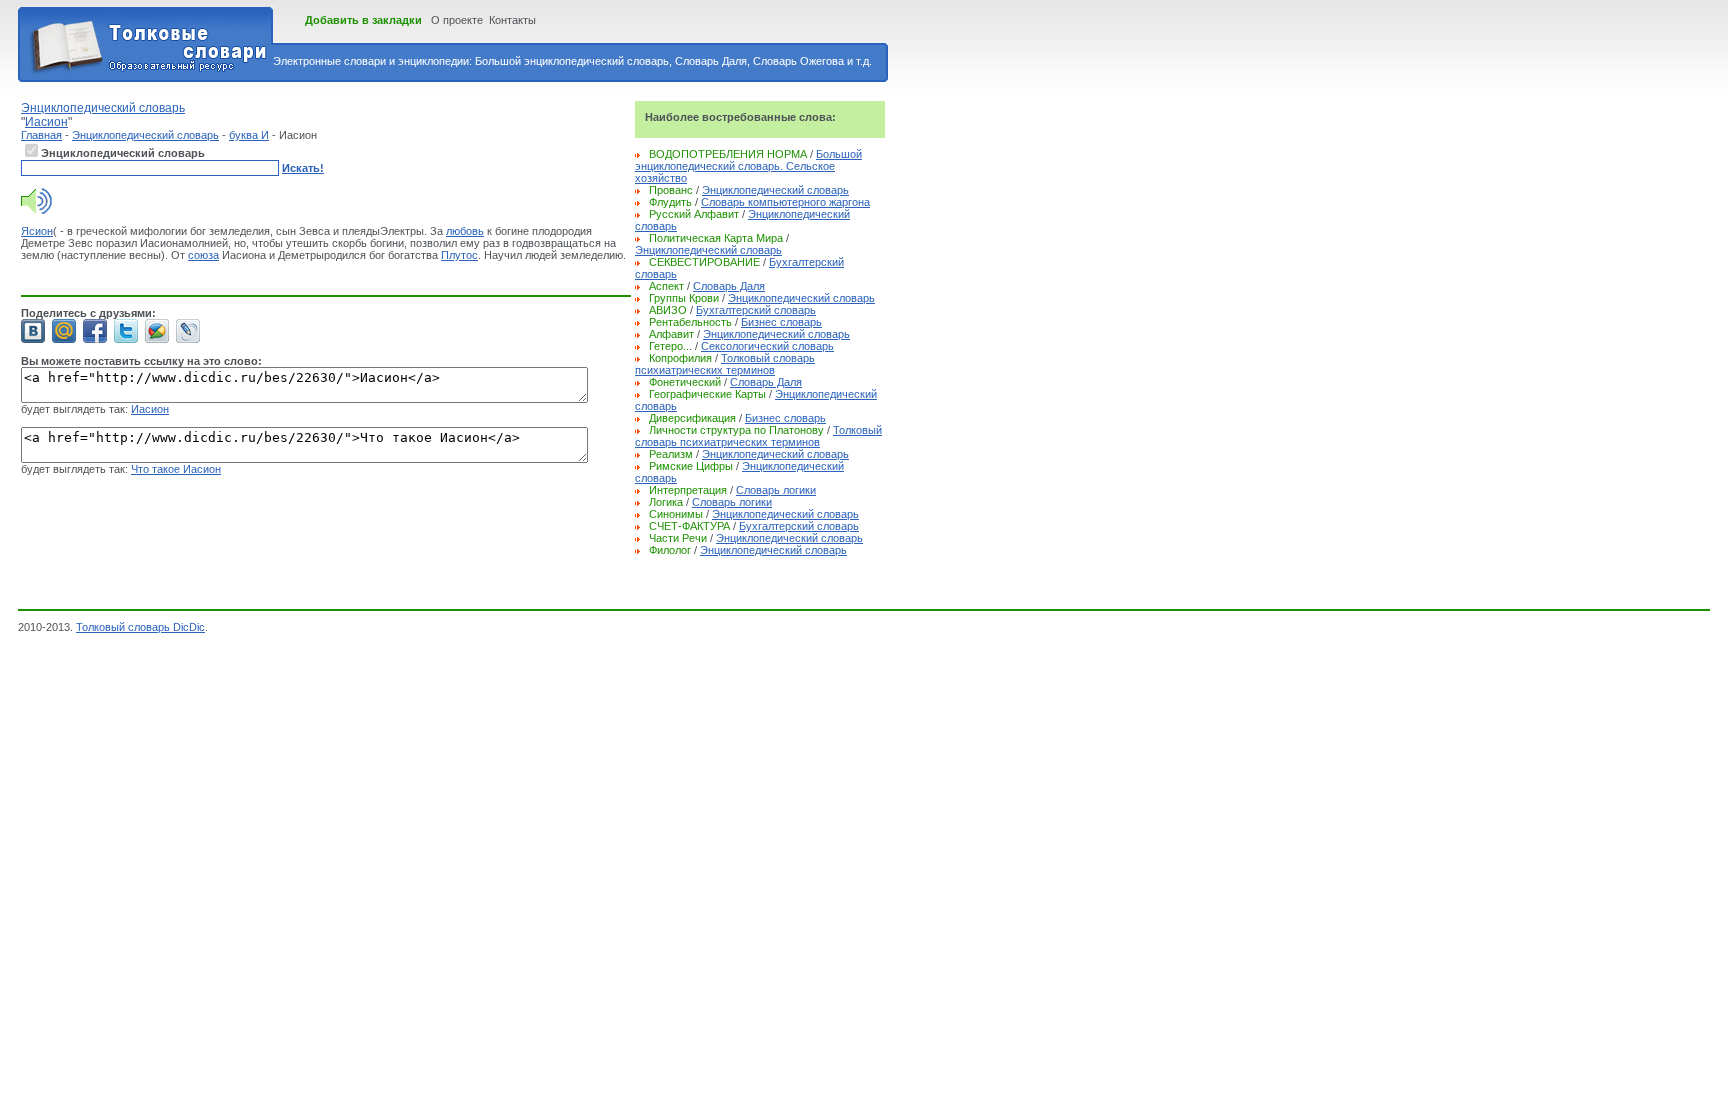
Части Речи (678, 538)
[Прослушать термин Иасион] (36, 210)
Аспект (666, 286)
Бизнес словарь (781, 322)
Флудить (670, 202)
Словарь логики (776, 490)
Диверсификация (692, 418)
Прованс (671, 190)
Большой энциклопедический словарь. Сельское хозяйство (748, 166)
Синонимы (676, 514)
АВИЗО (668, 310)
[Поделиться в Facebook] (95, 331)
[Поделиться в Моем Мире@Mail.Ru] (64, 331)
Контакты (512, 20)
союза (203, 255)
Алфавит (671, 334)
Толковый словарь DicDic (140, 627)
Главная (41, 135)
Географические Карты (707, 394)
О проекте (457, 20)
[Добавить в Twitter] (126, 331)
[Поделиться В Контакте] (33, 331)
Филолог (670, 550)
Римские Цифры (691, 466)
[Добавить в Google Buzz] (157, 331)
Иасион (150, 409)
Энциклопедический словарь (145, 135)
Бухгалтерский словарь (756, 310)
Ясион (37, 231)
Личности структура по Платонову (736, 430)
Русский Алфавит (694, 214)
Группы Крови (684, 298)
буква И (249, 135)
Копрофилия (680, 358)
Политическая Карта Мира (716, 238)
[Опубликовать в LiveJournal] (188, 331)
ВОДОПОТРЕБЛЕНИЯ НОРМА (728, 154)
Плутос (459, 255)
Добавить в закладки (363, 20)
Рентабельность (690, 322)
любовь (465, 231)
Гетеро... (670, 346)
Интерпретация (688, 490)
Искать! (303, 168)
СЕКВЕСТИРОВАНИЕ (704, 262)
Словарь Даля (729, 286)
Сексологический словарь (767, 346)
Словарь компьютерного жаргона (785, 202)
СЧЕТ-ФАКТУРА (689, 526)
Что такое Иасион (176, 469)
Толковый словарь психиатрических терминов (725, 364)
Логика (666, 502)
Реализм (671, 454)
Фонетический (685, 382)
